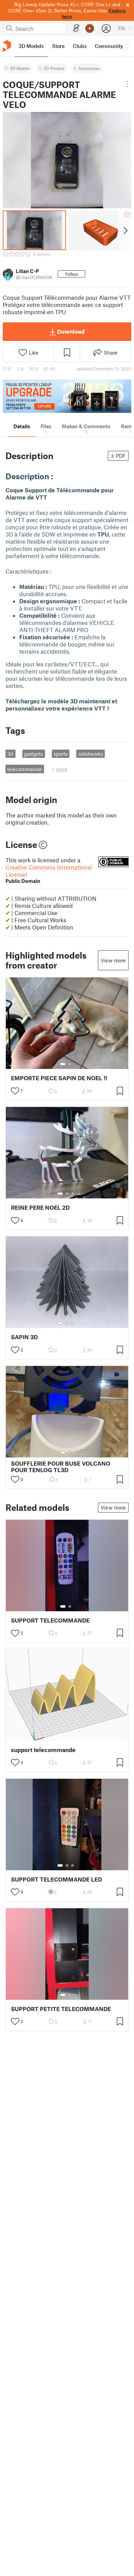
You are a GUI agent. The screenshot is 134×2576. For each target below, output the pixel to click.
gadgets (33, 754)
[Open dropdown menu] (127, 84)
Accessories (89, 68)
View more (113, 960)
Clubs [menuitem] (80, 46)
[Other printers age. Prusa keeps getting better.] (67, 396)
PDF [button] (121, 456)
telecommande (25, 769)
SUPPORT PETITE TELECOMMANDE (61, 2009)
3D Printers (54, 68)
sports (61, 754)
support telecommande (43, 1750)
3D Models (20, 68)
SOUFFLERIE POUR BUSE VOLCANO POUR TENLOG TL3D (61, 1467)
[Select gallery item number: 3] (72, 1194)
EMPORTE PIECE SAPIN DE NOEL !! (59, 1078)
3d (10, 754)
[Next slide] (125, 230)
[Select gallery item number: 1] (63, 1064)
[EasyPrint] (76, 28)
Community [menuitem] (109, 46)
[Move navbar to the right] (127, 46)
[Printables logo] (7, 46)
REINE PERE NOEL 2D (40, 1207)
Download (71, 331)
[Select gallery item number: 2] (70, 1064)
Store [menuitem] (58, 46)
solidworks (91, 754)
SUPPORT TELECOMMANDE (50, 1620)
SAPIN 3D (24, 1337)
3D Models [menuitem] (31, 46)
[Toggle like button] (15, 1091)
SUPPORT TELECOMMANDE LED (57, 1879)
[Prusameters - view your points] (90, 28)
